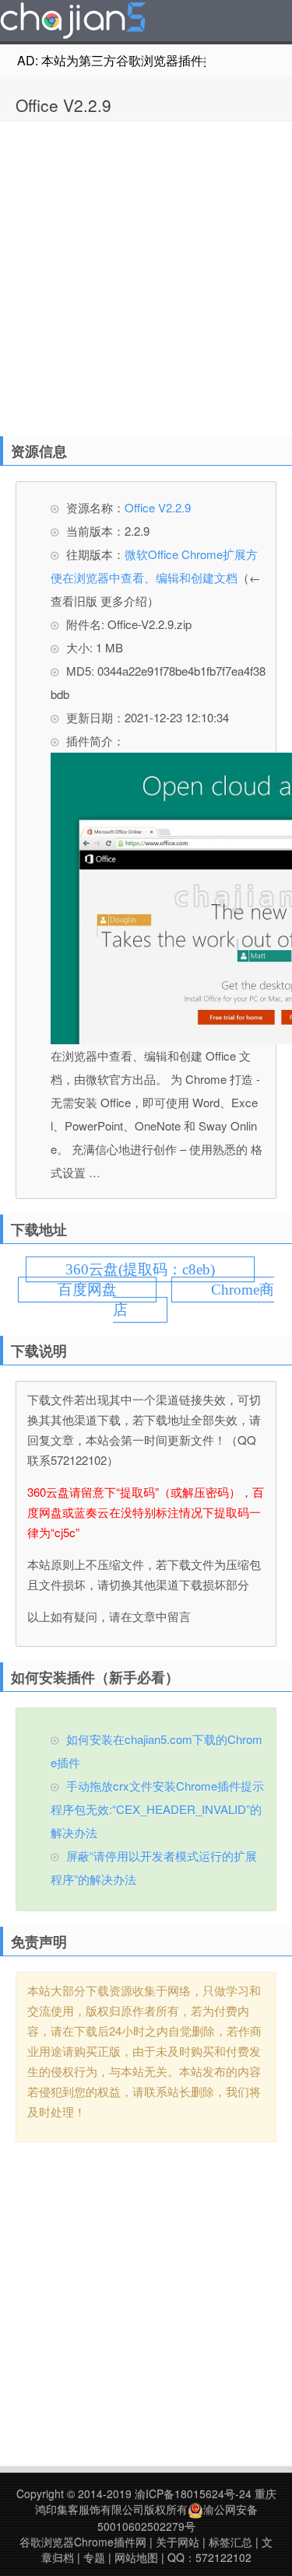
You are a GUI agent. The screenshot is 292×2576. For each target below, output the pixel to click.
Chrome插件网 (73, 23)
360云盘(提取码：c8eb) (140, 1269)
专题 (94, 2557)
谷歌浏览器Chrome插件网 (83, 2542)
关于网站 (178, 2542)
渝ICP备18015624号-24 (193, 2494)
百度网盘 (87, 1290)
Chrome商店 (193, 1300)
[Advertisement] (146, 275)
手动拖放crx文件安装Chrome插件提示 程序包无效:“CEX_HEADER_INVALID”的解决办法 (157, 1809)
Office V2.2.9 (63, 105)
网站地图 (136, 2557)
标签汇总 (230, 2542)
